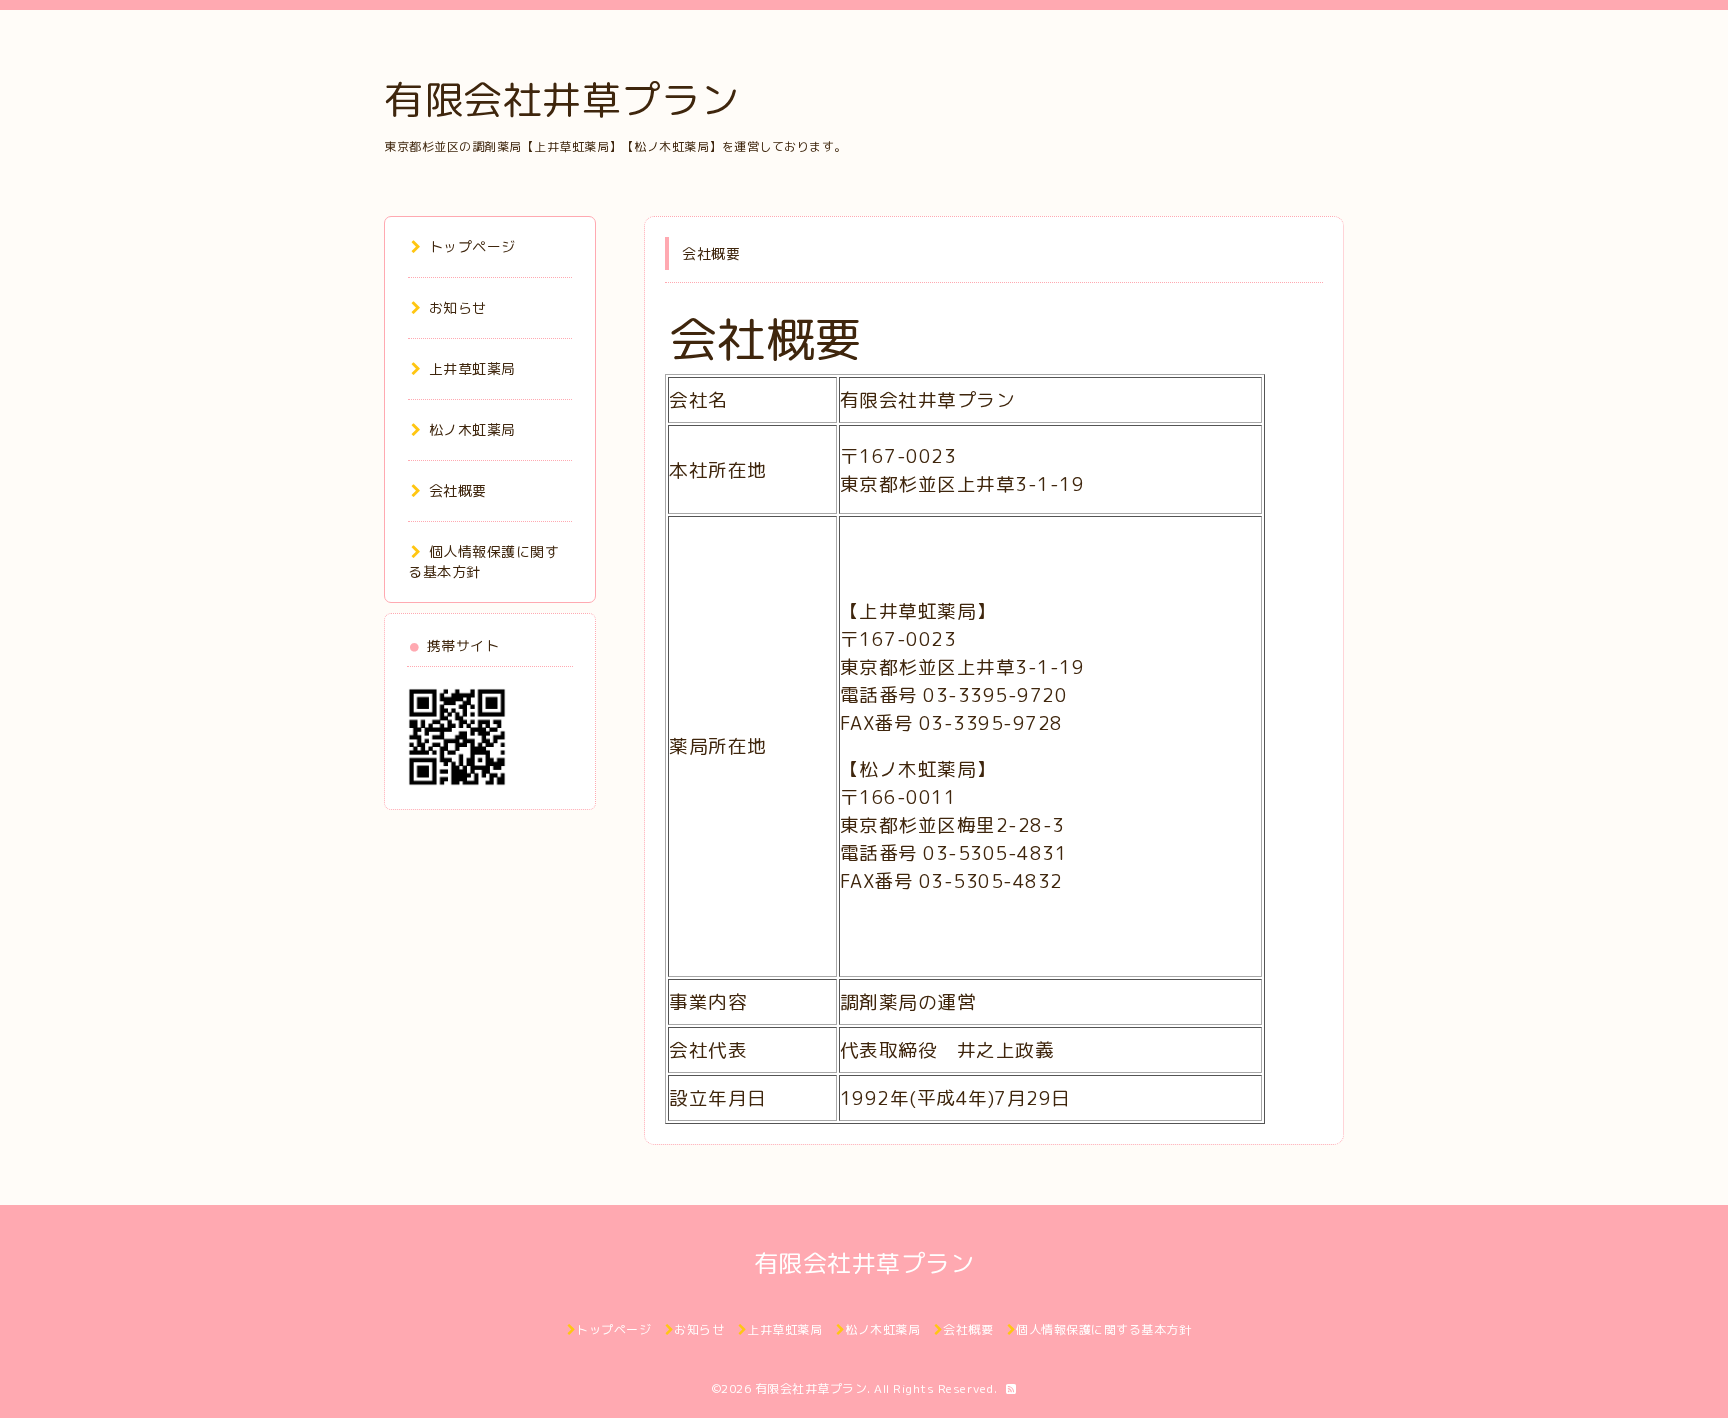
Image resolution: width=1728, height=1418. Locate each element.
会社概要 (458, 490)
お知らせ (458, 307)
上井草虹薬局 (472, 368)
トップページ (472, 246)
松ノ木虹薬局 (472, 429)
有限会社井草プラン (562, 99)
